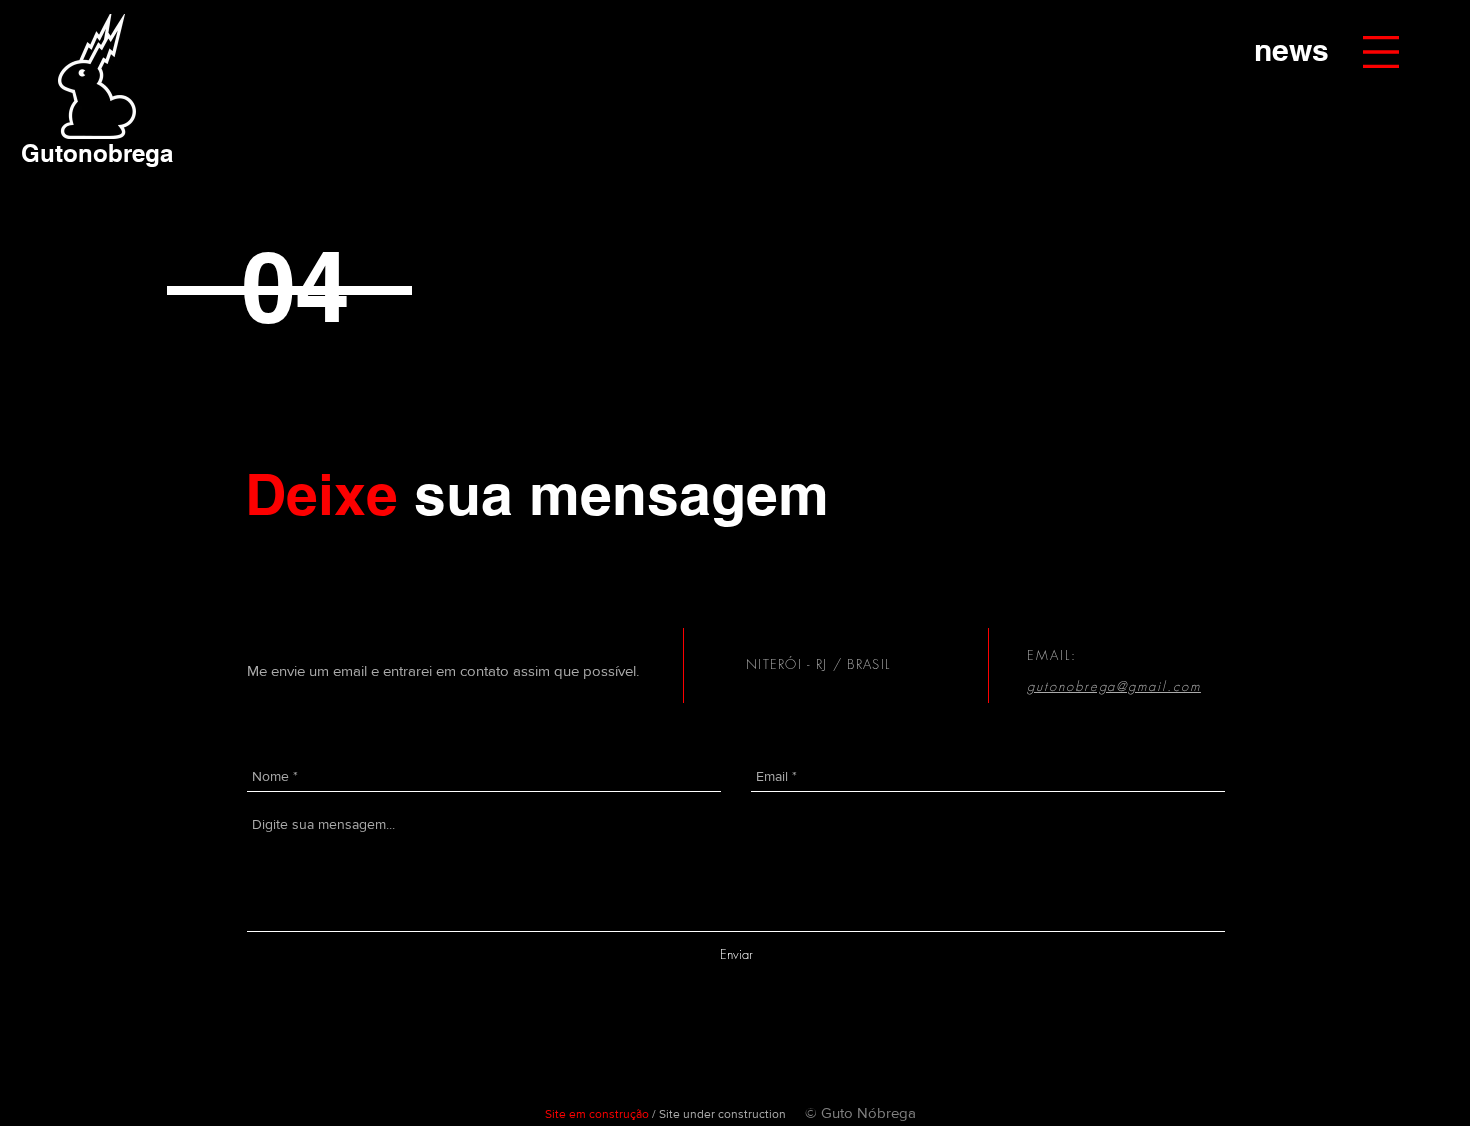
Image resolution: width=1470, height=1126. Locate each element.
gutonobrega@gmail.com (1114, 686)
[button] (1381, 52)
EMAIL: (1055, 655)
